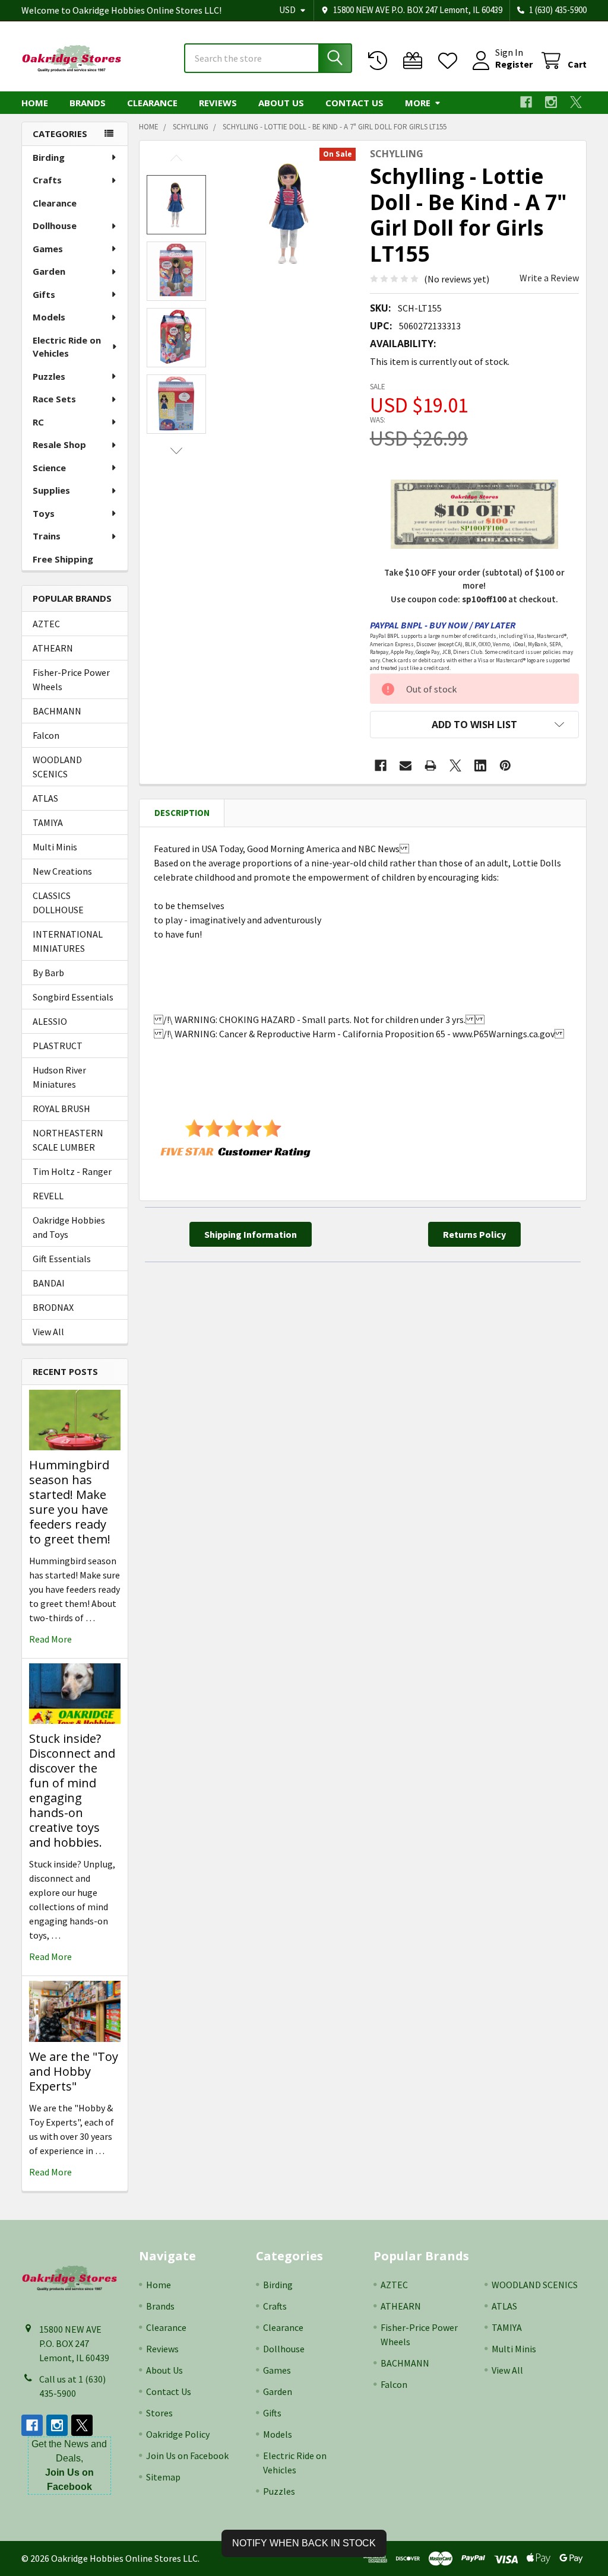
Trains (47, 536)
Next (176, 451)
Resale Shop (59, 444)
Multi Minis (55, 847)
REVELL (48, 1196)
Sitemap (163, 2477)
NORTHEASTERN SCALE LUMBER (68, 1140)
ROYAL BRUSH (61, 1108)
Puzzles (49, 376)
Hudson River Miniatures (59, 1077)
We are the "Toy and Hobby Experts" (74, 2071)
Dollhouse (55, 225)
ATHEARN (53, 648)
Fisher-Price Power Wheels (71, 679)
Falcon (46, 735)
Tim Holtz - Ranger (72, 1171)
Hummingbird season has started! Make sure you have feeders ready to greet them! (70, 1502)
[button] (474, 725)
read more (50, 1639)
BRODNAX (53, 1307)
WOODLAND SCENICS (57, 767)
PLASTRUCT (58, 1046)
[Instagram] (551, 102)
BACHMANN (57, 711)
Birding (49, 157)
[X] (576, 102)
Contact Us (354, 103)
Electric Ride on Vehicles (67, 347)
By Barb (48, 973)
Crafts (47, 180)
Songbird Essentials (73, 997)
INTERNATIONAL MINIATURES (68, 941)
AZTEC (46, 624)
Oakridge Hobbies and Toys (69, 1227)
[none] (291, 213)
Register (514, 64)
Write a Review (549, 278)
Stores (159, 2413)
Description (182, 813)
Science (49, 468)
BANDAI (49, 1283)
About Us (281, 103)
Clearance (152, 103)
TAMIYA (48, 822)
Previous (176, 158)
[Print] (430, 766)
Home (35, 103)
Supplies (51, 490)
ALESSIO (50, 1021)
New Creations (62, 871)
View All (48, 1332)
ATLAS (45, 798)
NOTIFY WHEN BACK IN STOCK (304, 2543)
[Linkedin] (480, 766)
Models (49, 317)
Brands (88, 103)
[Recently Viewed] (380, 61)
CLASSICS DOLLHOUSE (58, 903)
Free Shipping (63, 559)
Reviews (218, 103)
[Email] (406, 766)
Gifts (44, 294)
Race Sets (54, 399)
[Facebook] (526, 102)
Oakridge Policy (178, 2434)
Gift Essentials (62, 1259)
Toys (44, 513)
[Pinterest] (505, 766)
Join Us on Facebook (187, 2456)
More (418, 103)
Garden (49, 271)
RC (38, 422)
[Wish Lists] (450, 61)
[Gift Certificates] (415, 61)
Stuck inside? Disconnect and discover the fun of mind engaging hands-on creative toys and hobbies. (72, 1790)
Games (48, 249)
